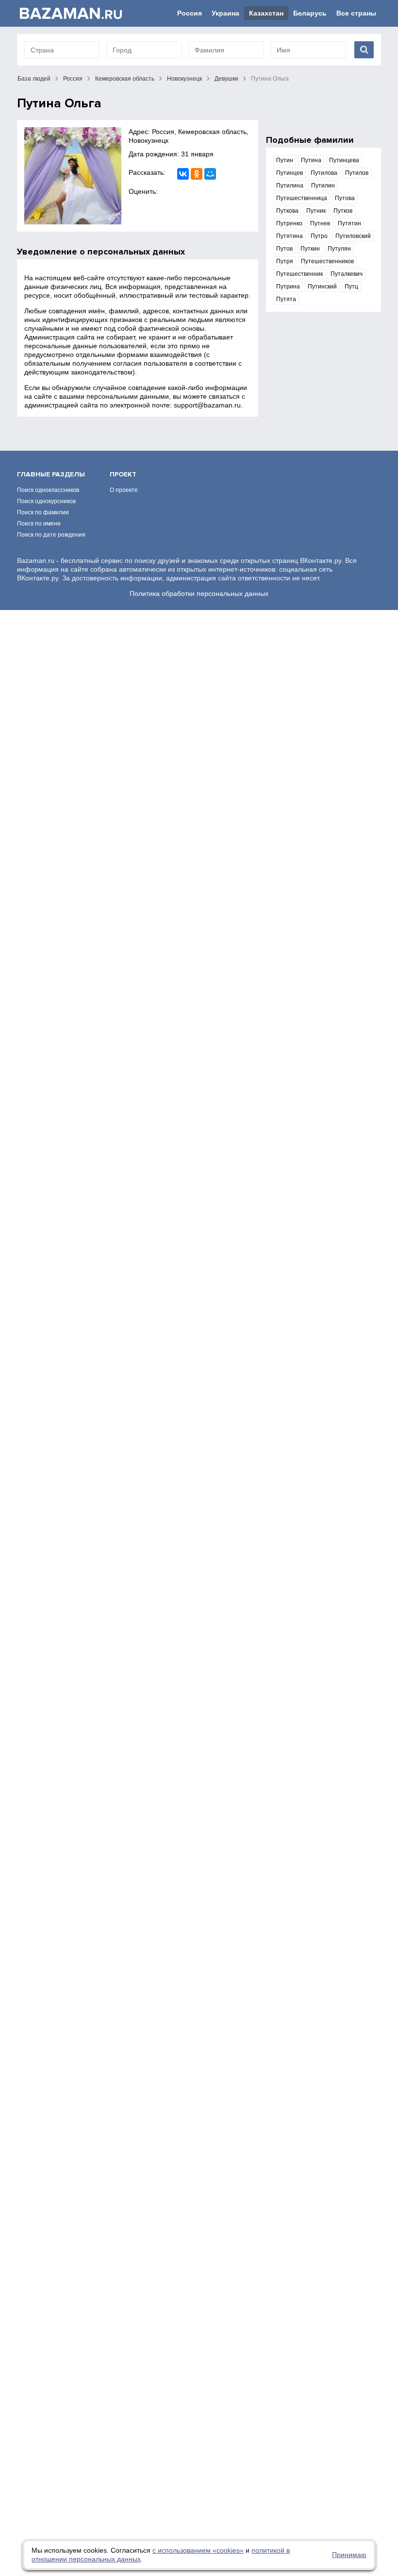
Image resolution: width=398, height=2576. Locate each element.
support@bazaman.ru (207, 405)
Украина (225, 13)
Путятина (290, 236)
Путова (345, 198)
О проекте (124, 490)
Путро (319, 236)
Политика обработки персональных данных (199, 593)
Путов (284, 249)
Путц (351, 287)
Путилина (290, 186)
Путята (286, 299)
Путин (285, 160)
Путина (311, 160)
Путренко (289, 223)
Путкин (310, 249)
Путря (285, 261)
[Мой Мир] (210, 174)
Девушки (226, 79)
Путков (343, 211)
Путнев (320, 223)
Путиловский (353, 236)
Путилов (357, 173)
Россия (190, 13)
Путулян (339, 249)
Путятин (349, 223)
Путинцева (344, 160)
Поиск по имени (39, 524)
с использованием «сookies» (198, 2550)
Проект (123, 474)
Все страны (356, 13)
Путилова (324, 173)
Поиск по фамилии (43, 512)
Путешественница (302, 198)
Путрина (288, 287)
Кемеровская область (125, 79)
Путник (316, 211)
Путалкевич (347, 274)
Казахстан (266, 13)
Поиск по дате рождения (51, 535)
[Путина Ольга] (73, 176)
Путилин (323, 186)
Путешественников (327, 261)
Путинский (322, 287)
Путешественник (299, 274)
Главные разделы (51, 474)
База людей (34, 79)
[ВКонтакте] (183, 174)
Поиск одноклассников (48, 490)
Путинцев (290, 173)
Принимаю (349, 2555)
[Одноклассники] (197, 174)
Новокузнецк (184, 79)
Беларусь (310, 13)
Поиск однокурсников (46, 501)
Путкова (287, 211)
